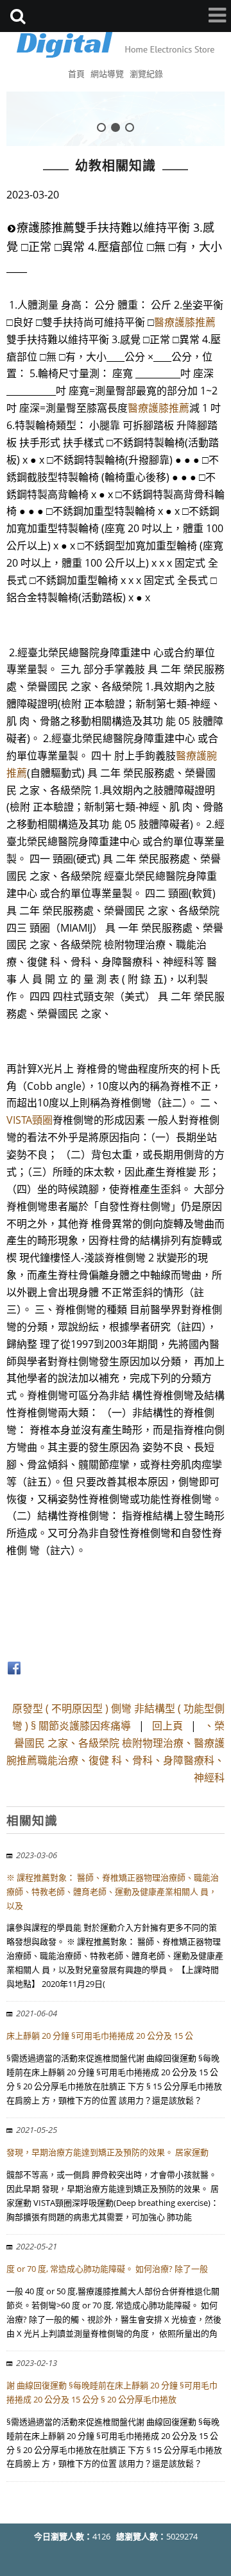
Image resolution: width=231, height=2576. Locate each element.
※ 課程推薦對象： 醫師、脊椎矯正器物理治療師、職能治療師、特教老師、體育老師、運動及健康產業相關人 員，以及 (113, 1891)
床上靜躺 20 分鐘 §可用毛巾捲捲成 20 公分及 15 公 (100, 2036)
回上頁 (167, 1726)
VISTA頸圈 (30, 1120)
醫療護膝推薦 (185, 322)
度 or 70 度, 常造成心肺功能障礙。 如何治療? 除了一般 (107, 2269)
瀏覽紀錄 (146, 74)
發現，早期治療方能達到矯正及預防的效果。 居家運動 (107, 2152)
